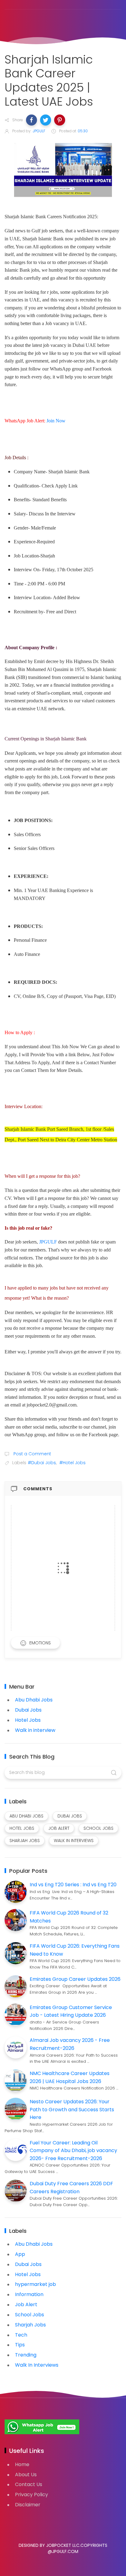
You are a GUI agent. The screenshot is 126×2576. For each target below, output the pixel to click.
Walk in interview (35, 1730)
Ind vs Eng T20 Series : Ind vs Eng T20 (73, 1885)
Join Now (56, 421)
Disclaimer (28, 2505)
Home (22, 2464)
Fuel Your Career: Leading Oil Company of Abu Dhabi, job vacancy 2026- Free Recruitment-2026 (73, 2151)
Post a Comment (32, 1454)
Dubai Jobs (28, 1710)
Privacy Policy (31, 2495)
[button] (31, 120)
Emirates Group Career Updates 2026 (75, 1979)
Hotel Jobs (28, 1720)
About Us (26, 2475)
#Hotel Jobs (72, 1463)
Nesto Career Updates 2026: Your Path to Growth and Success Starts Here (72, 2109)
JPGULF (48, 1242)
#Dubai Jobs (42, 1463)
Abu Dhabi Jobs (34, 1700)
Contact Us (29, 2484)
